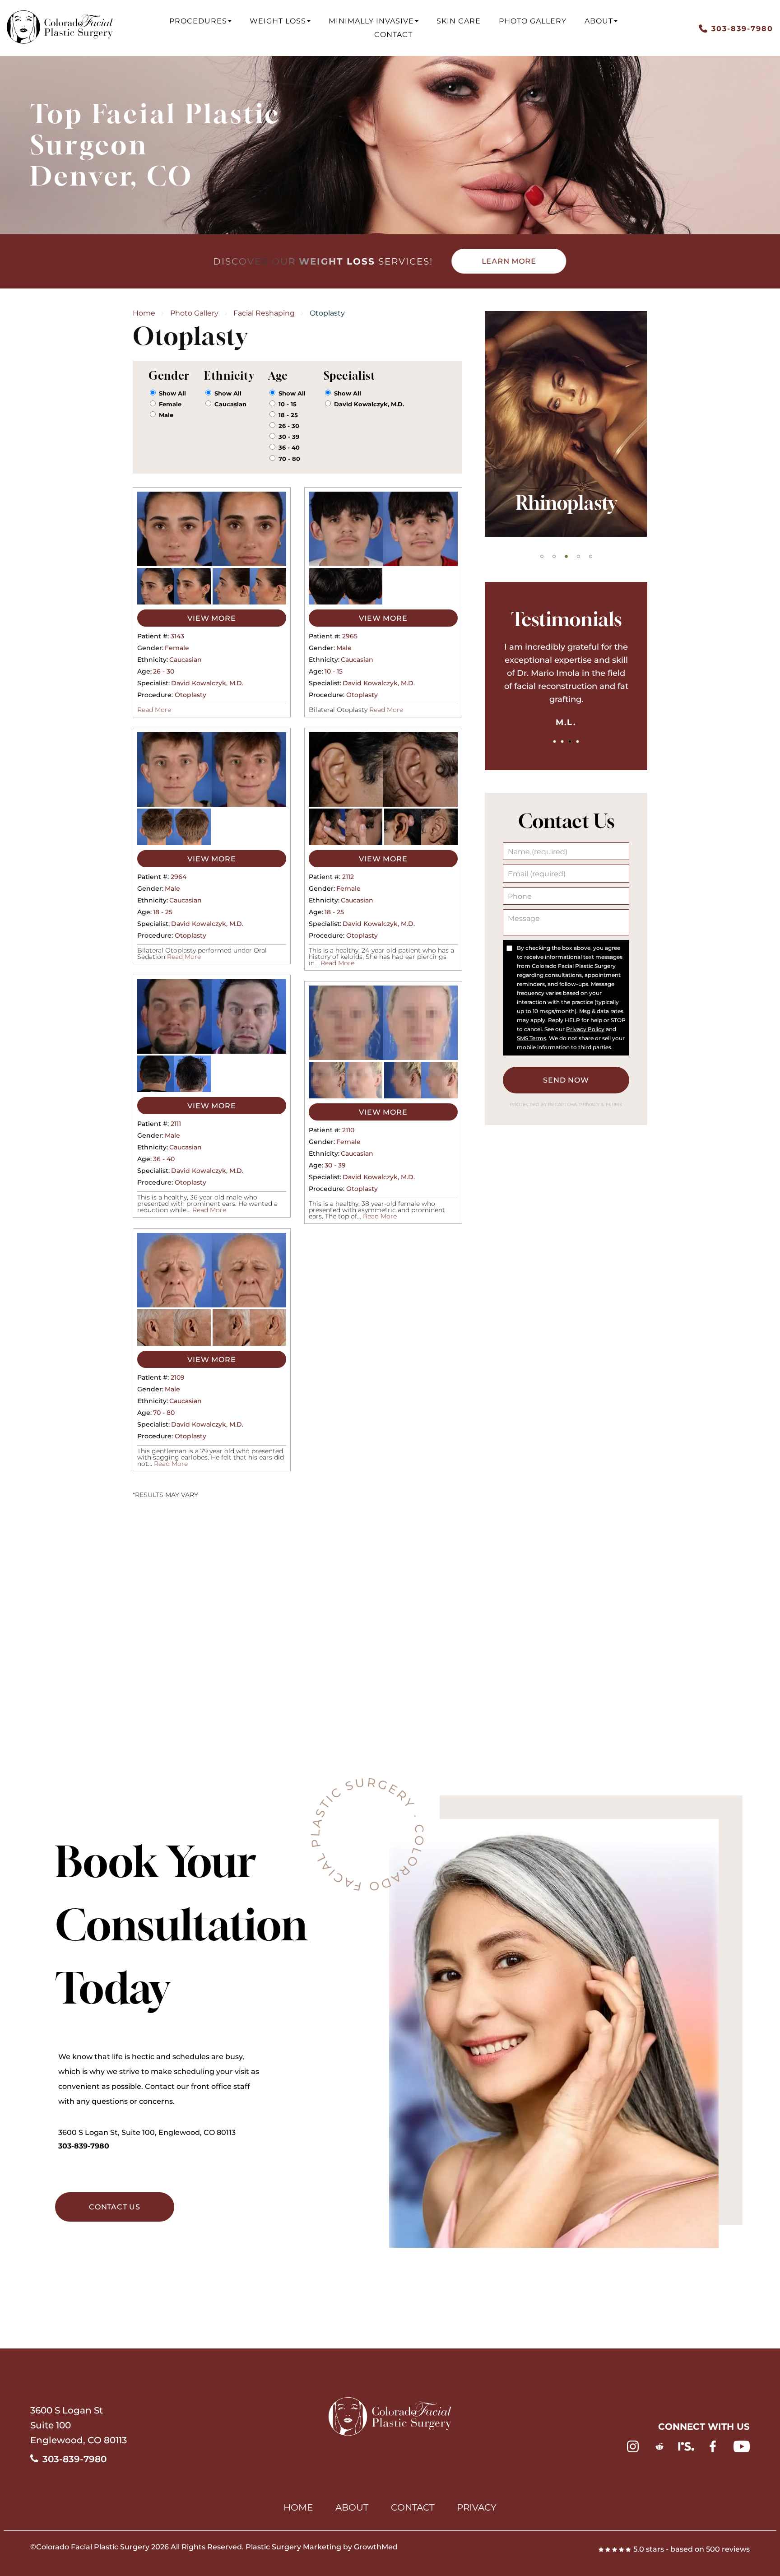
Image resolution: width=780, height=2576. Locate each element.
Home (144, 313)
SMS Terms (532, 1038)
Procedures (198, 21)
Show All (172, 393)
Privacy (590, 1104)
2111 (176, 1124)
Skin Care (459, 21)
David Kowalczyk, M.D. (369, 404)
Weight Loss (278, 21)
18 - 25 (288, 415)
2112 (348, 877)
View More (211, 618)
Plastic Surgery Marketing (293, 2547)
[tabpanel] (566, 424)
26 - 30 (289, 426)
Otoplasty (190, 695)
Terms (613, 1104)
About (599, 21)
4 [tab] (578, 556)
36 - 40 (289, 447)
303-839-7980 (84, 2146)
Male (166, 415)
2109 (178, 1377)
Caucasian (230, 404)
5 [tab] (591, 556)
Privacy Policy (585, 1029)
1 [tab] (542, 556)
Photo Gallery (533, 21)
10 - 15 (288, 404)
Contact (393, 35)
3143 (177, 636)
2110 (348, 1130)
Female (170, 404)
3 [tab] (566, 556)
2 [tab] (554, 556)
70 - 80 (289, 459)
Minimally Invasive (371, 21)
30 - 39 (289, 437)
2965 (350, 636)
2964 (179, 877)
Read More (154, 710)
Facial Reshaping (264, 313)
